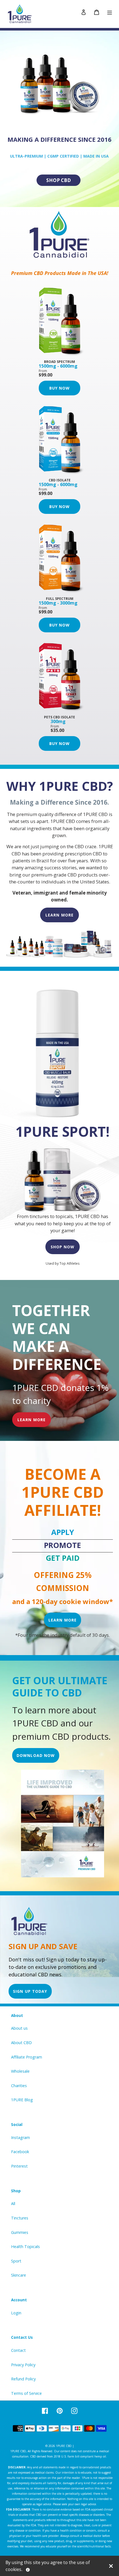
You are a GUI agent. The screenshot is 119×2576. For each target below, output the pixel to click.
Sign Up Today (30, 1991)
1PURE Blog (22, 2100)
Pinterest (19, 2166)
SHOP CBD (59, 180)
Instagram (20, 2137)
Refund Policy (23, 2379)
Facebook (20, 2152)
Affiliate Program (27, 2057)
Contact (18, 2350)
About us (19, 2028)
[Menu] (110, 12)
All (13, 2204)
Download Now (36, 1755)
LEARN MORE (59, 915)
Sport (16, 2261)
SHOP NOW (63, 1247)
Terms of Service (26, 2393)
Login (16, 2313)
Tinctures (20, 2218)
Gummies (20, 2232)
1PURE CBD (64, 2446)
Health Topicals (25, 2247)
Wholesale (20, 2071)
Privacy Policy (23, 2365)
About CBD (21, 2043)
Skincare (19, 2275)
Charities (19, 2086)
